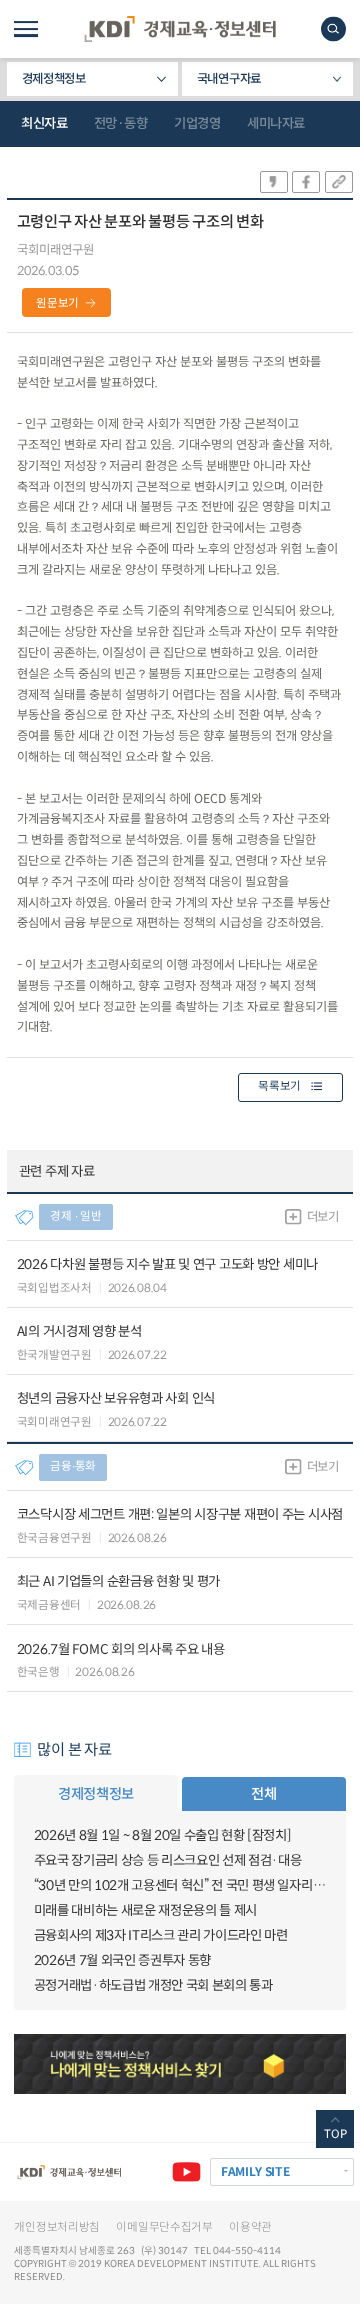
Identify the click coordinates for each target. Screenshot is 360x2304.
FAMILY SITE (255, 2171)
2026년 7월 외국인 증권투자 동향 (122, 1960)
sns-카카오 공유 (274, 182)
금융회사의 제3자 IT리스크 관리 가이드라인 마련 (161, 1935)
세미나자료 (276, 123)
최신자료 (44, 123)
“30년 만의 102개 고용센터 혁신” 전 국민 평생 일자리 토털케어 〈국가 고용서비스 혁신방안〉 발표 (180, 1885)
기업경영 (197, 123)
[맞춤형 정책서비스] (179, 2064)
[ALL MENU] (26, 29)
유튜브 (186, 2172)
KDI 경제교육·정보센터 (180, 29)
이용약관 (250, 2227)
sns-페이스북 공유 (306, 182)
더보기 (323, 1217)
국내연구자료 (229, 79)
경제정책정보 (54, 79)
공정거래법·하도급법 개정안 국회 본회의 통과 (153, 1985)
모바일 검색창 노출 (333, 28)
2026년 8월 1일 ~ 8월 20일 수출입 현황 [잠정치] (163, 1835)
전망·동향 (121, 123)
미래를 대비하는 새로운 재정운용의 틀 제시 (145, 1910)
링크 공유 (339, 182)
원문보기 (57, 303)
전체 (263, 1794)
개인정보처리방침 (57, 2227)
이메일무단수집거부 (164, 2227)
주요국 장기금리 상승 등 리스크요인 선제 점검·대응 (168, 1860)
